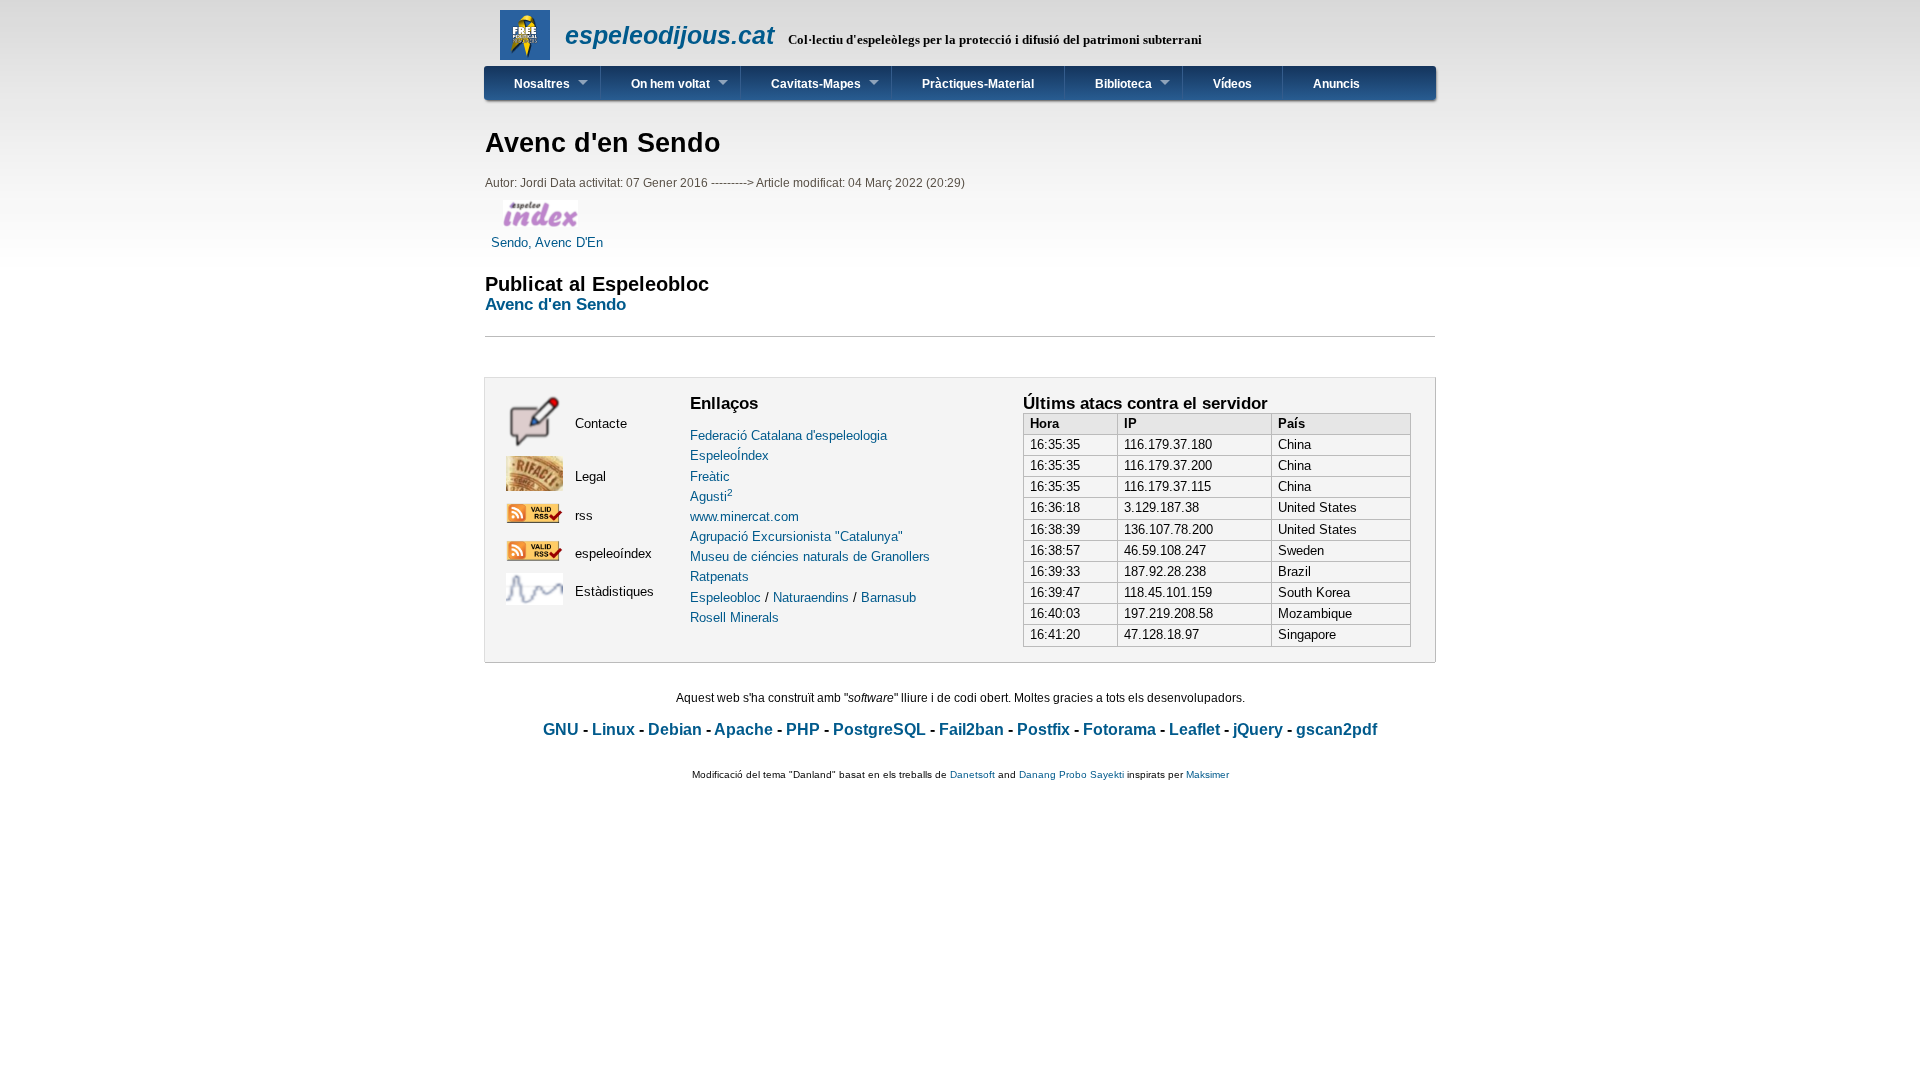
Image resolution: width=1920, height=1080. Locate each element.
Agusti (711, 496)
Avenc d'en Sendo (555, 304)
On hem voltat (670, 84)
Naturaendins (811, 597)
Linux (613, 729)
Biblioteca (1123, 84)
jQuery (1258, 729)
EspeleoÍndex (729, 455)
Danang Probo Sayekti (1071, 774)
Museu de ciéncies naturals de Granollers (810, 556)
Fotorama (1119, 729)
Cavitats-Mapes (816, 84)
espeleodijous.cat (669, 35)
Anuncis (1336, 84)
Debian (675, 729)
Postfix (1043, 729)
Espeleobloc (725, 597)
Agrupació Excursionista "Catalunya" (796, 536)
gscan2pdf (1336, 729)
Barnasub (888, 597)
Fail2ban (971, 729)
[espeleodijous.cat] (525, 55)
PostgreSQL (879, 729)
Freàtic (710, 476)
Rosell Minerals (734, 617)
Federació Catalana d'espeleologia (788, 435)
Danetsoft (972, 774)
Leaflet (1194, 729)
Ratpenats (719, 576)
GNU (561, 729)
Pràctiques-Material (978, 84)
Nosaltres (542, 84)
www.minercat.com (744, 516)
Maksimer (1207, 774)
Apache (743, 729)
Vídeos (1232, 84)
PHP (803, 729)
